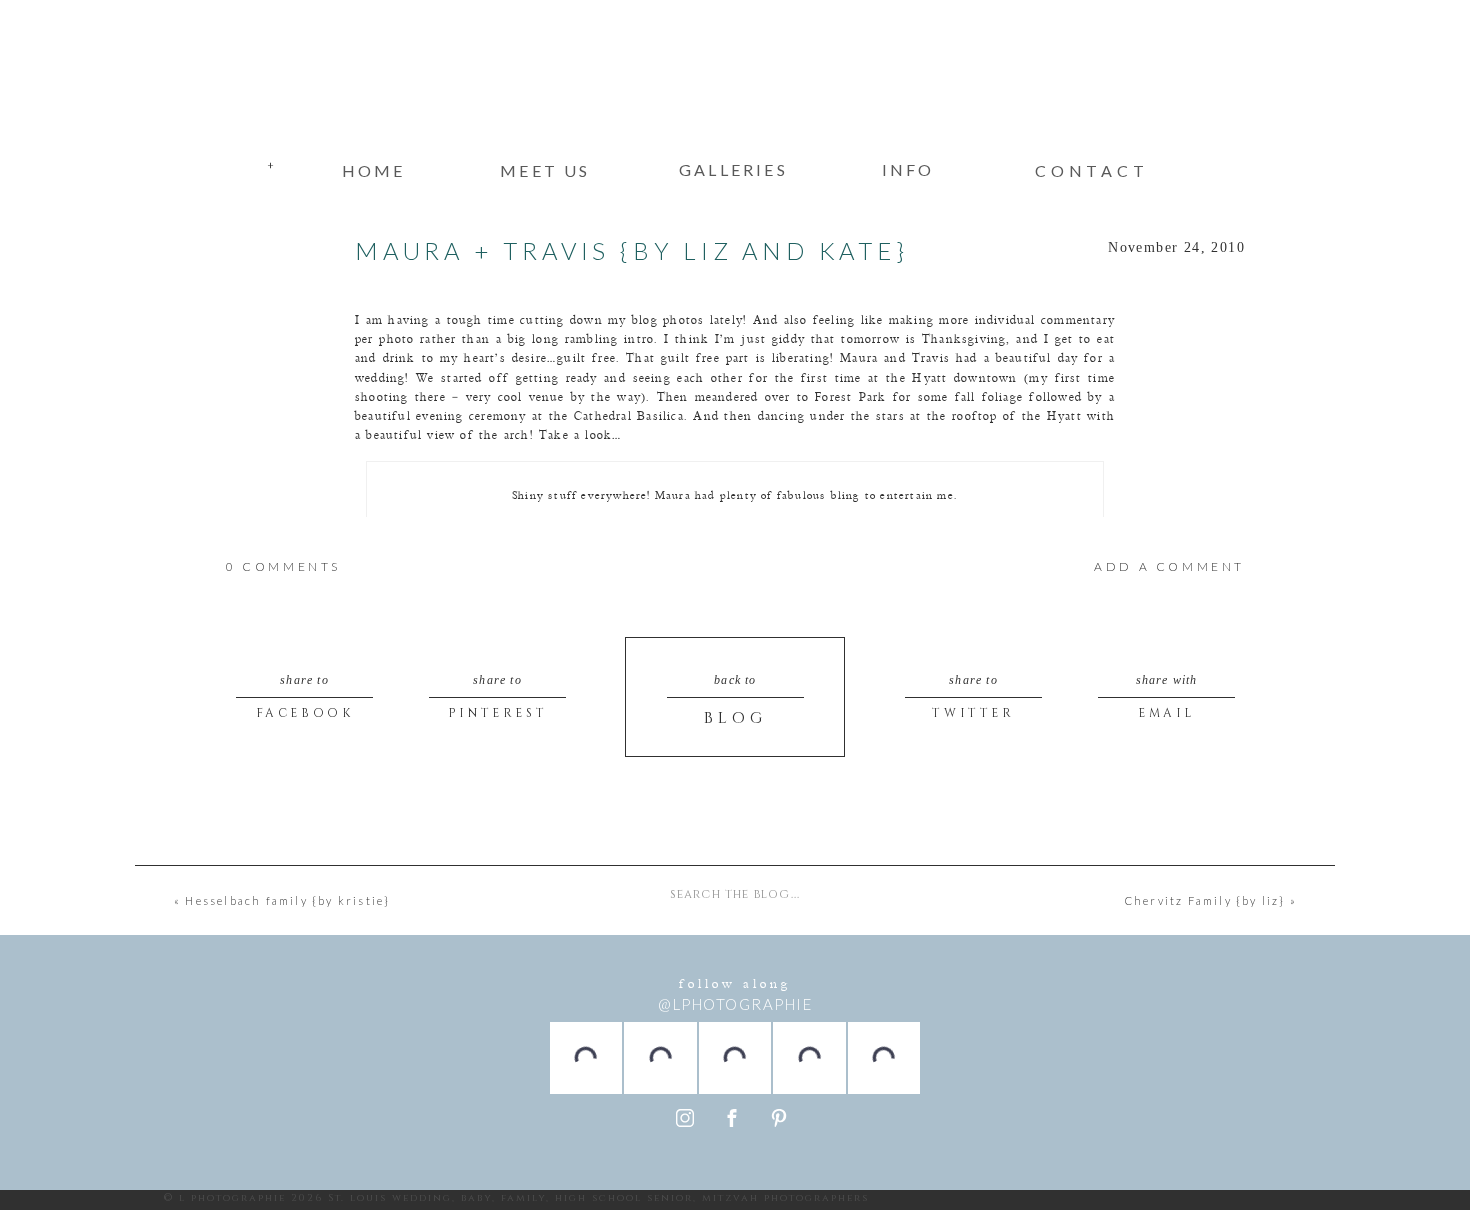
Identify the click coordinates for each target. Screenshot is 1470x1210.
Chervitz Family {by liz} (1205, 900)
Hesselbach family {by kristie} (287, 900)
